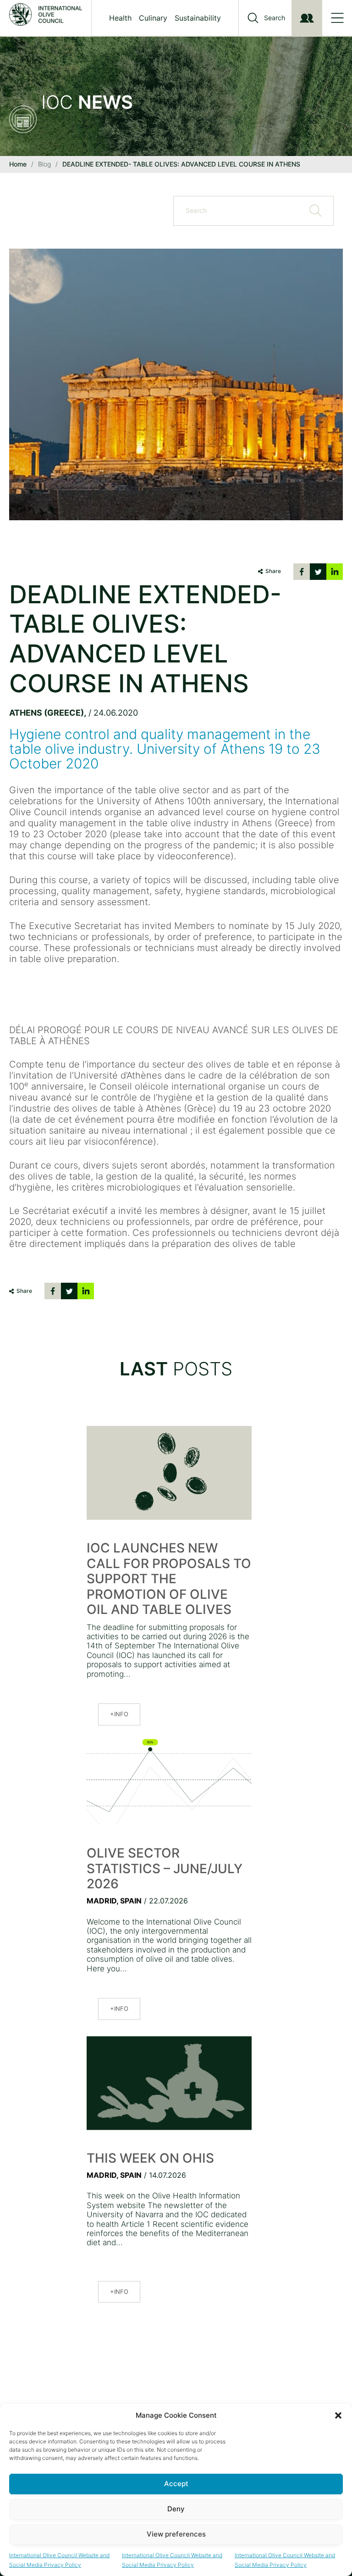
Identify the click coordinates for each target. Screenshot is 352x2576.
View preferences (176, 2534)
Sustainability (198, 18)
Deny (176, 2509)
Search (275, 18)
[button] (338, 2415)
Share (273, 571)
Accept (176, 2484)
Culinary (153, 18)
